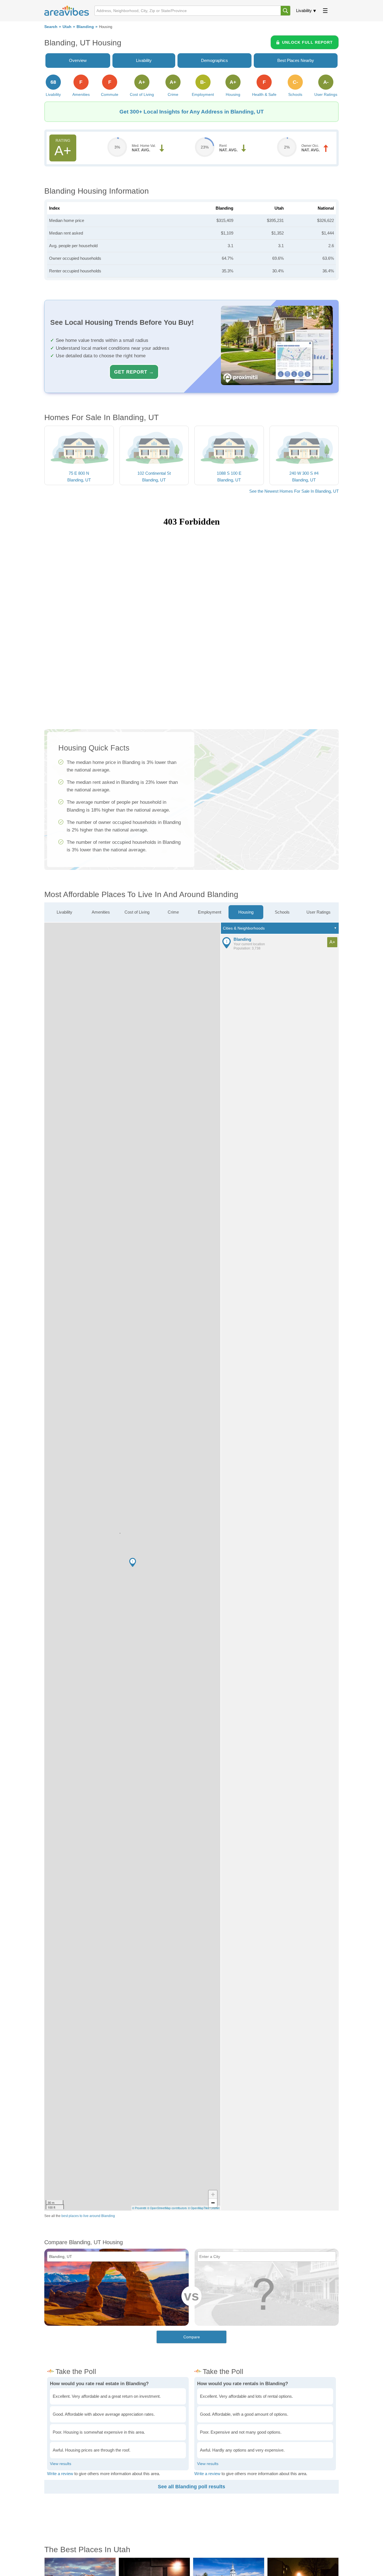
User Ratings (319, 912)
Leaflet (215, 2208)
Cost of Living (137, 912)
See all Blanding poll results (191, 2487)
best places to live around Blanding (88, 2216)
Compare (192, 2337)
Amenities (101, 912)
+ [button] (213, 2194)
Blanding (85, 27)
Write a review (60, 2474)
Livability (304, 11)
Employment (210, 912)
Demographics (214, 60)
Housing (246, 912)
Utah (67, 27)
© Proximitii (139, 2208)
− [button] (213, 2203)
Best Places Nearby (296, 60)
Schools (282, 912)
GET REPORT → (134, 372)
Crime (173, 912)
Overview (78, 60)
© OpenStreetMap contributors (167, 2208)
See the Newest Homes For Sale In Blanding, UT (294, 491)
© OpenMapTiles (199, 2208)
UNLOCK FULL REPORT (307, 42)
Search (51, 27)
